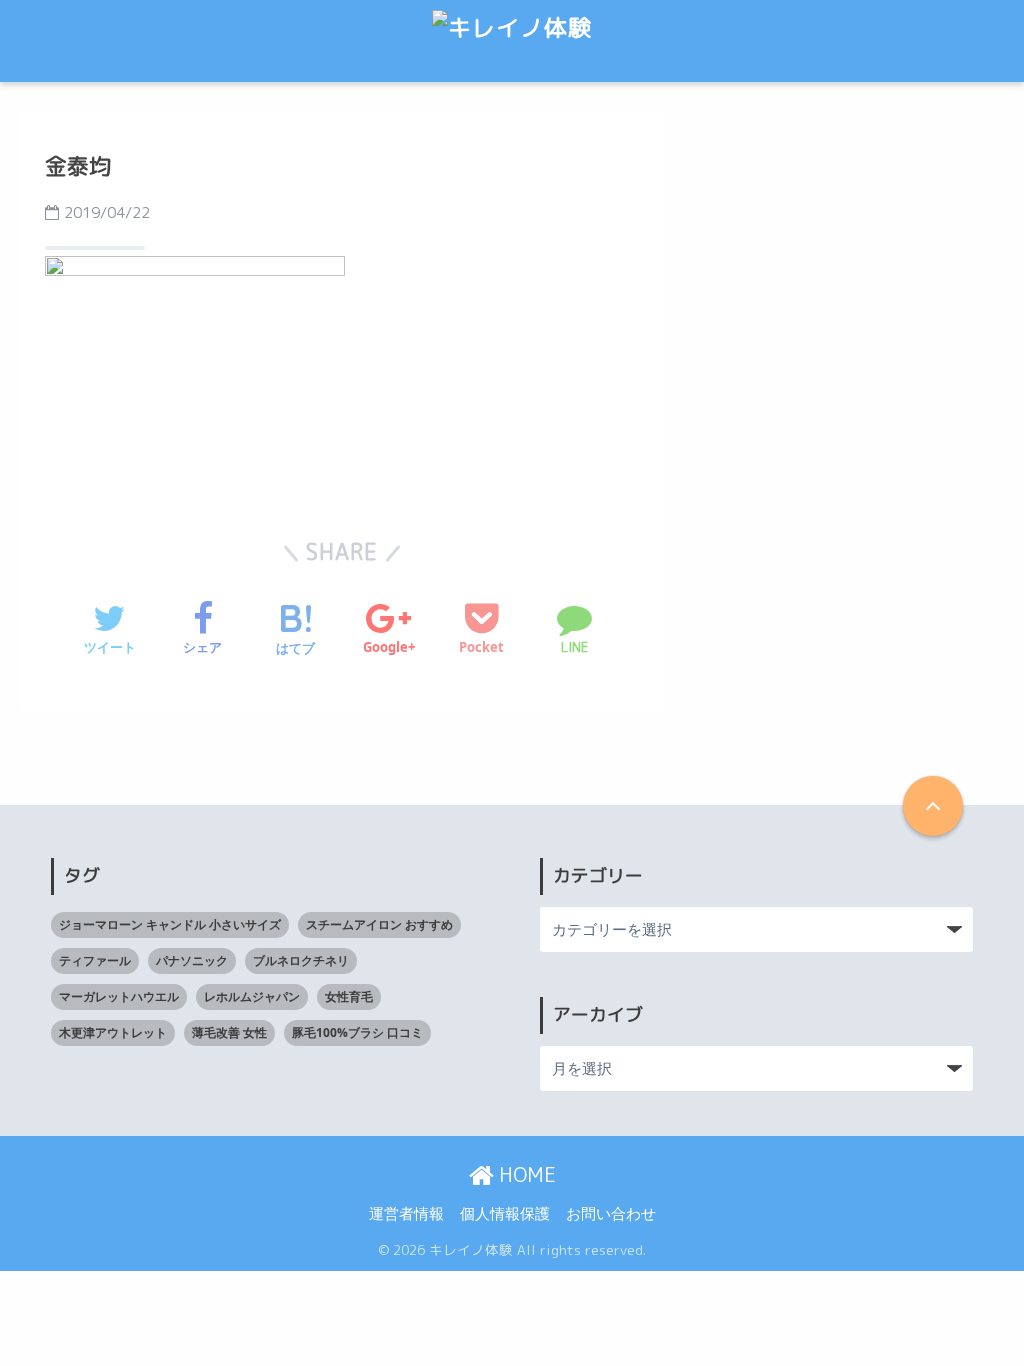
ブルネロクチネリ (301, 960)
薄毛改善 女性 (229, 1032)
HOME (525, 1174)
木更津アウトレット (113, 1032)
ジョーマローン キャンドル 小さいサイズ (170, 924)
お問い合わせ (611, 1213)
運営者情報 (406, 1213)
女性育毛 (349, 996)
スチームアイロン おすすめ (379, 924)
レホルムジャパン (252, 996)
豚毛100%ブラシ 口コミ (357, 1032)
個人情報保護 (505, 1213)
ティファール (95, 960)
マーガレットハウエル (119, 996)
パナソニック (192, 960)
